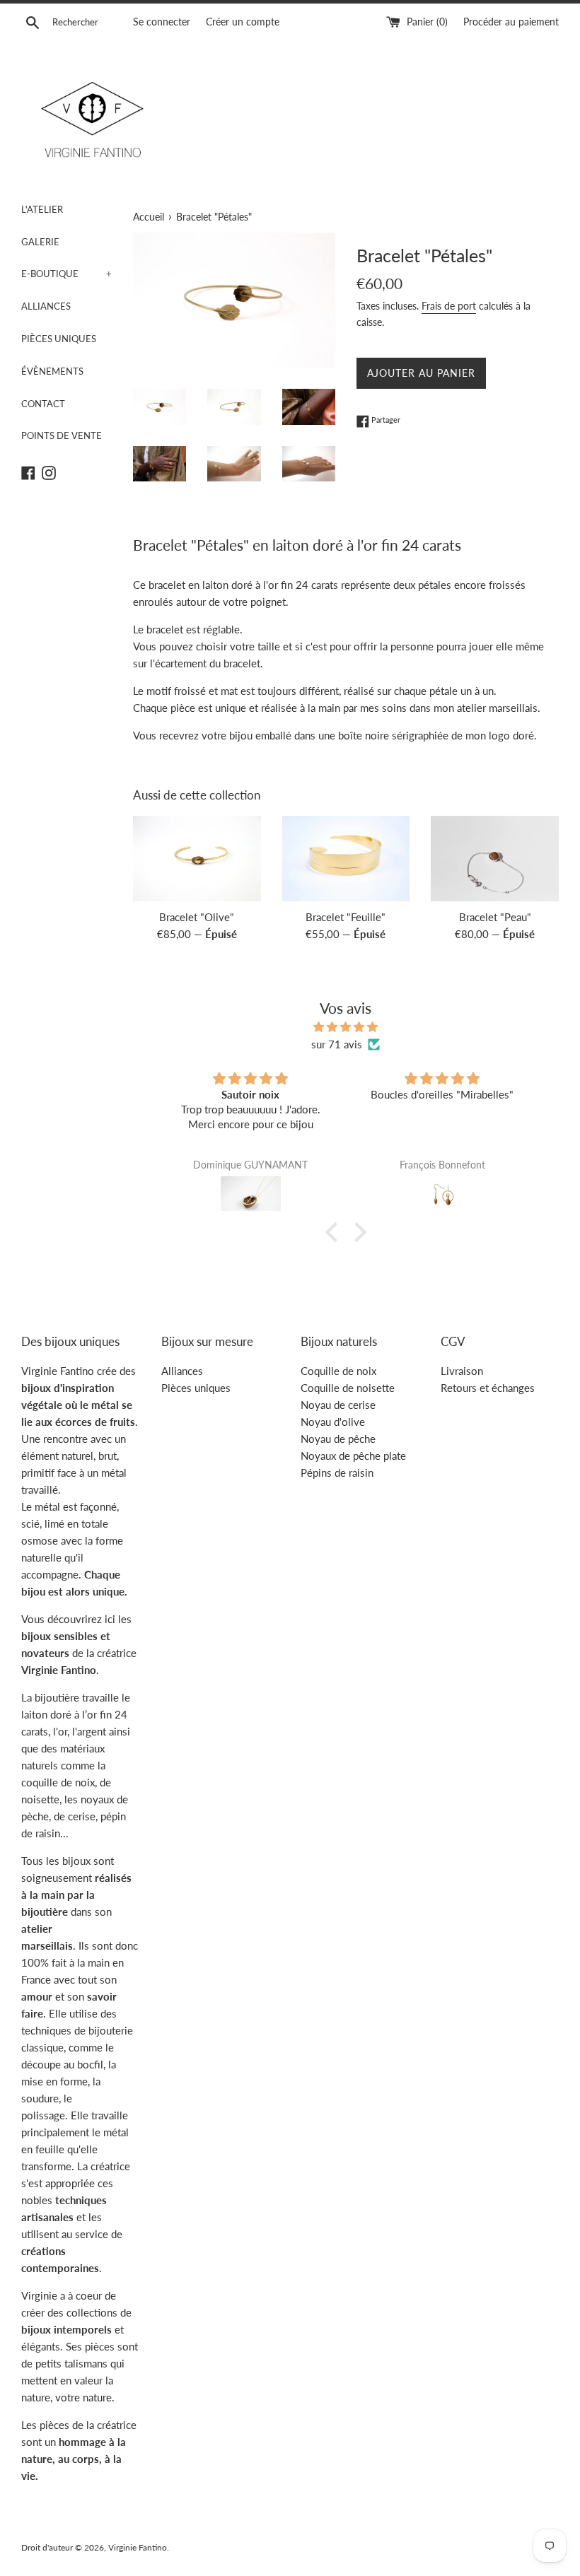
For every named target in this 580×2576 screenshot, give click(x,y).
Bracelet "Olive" (197, 917)
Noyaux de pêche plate (353, 1456)
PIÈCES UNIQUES (59, 339)
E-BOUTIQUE (66, 274)
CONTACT (43, 404)
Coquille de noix (338, 1371)
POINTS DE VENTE (62, 435)
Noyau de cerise (338, 1405)
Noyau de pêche (338, 1439)
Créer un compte (243, 22)
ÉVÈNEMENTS (52, 371)
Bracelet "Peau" (495, 917)
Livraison (462, 1371)
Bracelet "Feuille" (346, 917)
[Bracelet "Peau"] (495, 858)
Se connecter (162, 22)
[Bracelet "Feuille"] (346, 858)
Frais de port (449, 306)
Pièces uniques (196, 1388)
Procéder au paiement (511, 22)
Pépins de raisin (337, 1473)
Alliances (182, 1371)
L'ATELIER (42, 209)
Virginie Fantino (138, 2547)
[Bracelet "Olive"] (197, 858)
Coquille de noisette (348, 1388)
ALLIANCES (46, 306)
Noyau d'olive (333, 1422)
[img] (346, 1027)
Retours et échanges (488, 1388)
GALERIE (40, 242)
